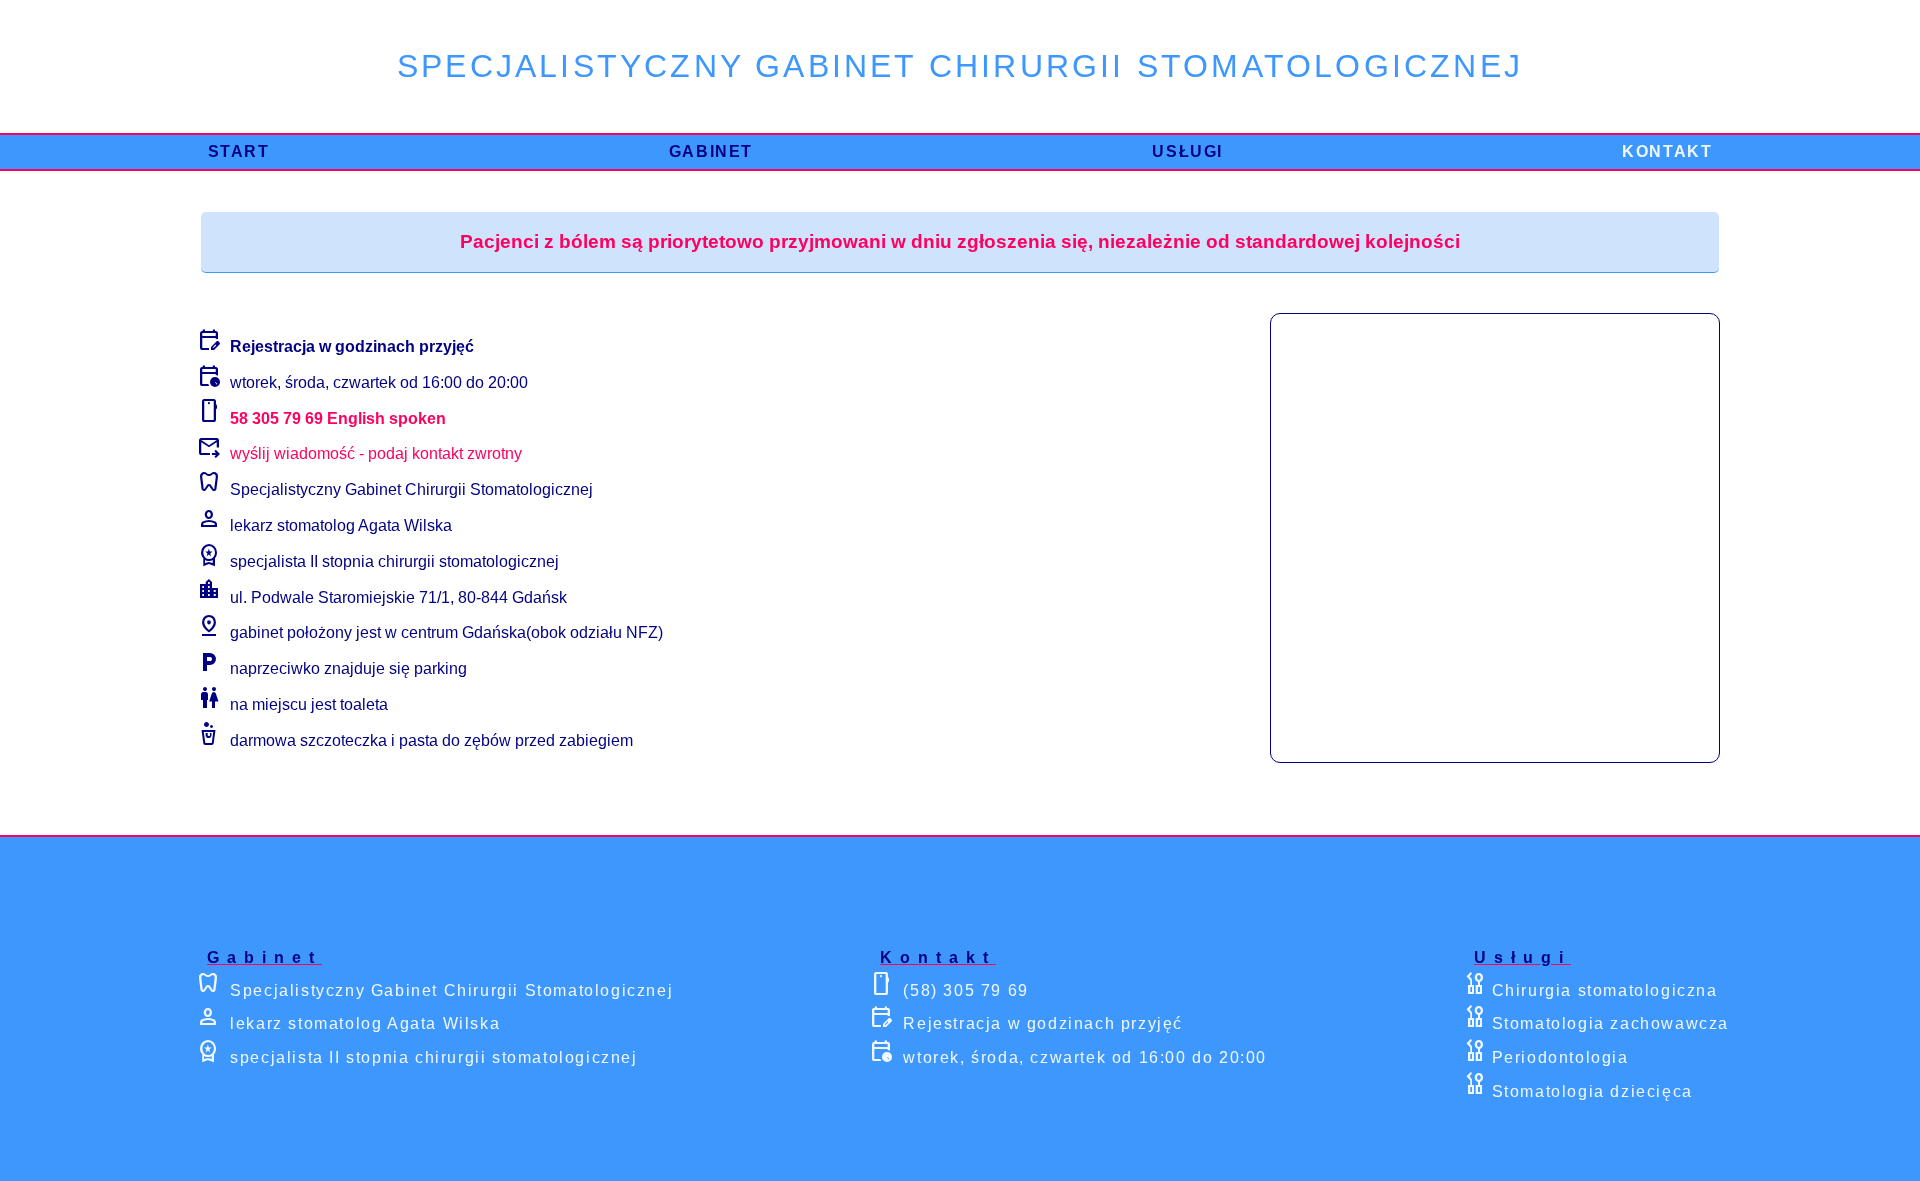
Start (239, 151)
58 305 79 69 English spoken (336, 417)
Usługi (1187, 151)
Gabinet (711, 151)
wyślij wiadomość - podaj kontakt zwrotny (376, 453)
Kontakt (1667, 151)
